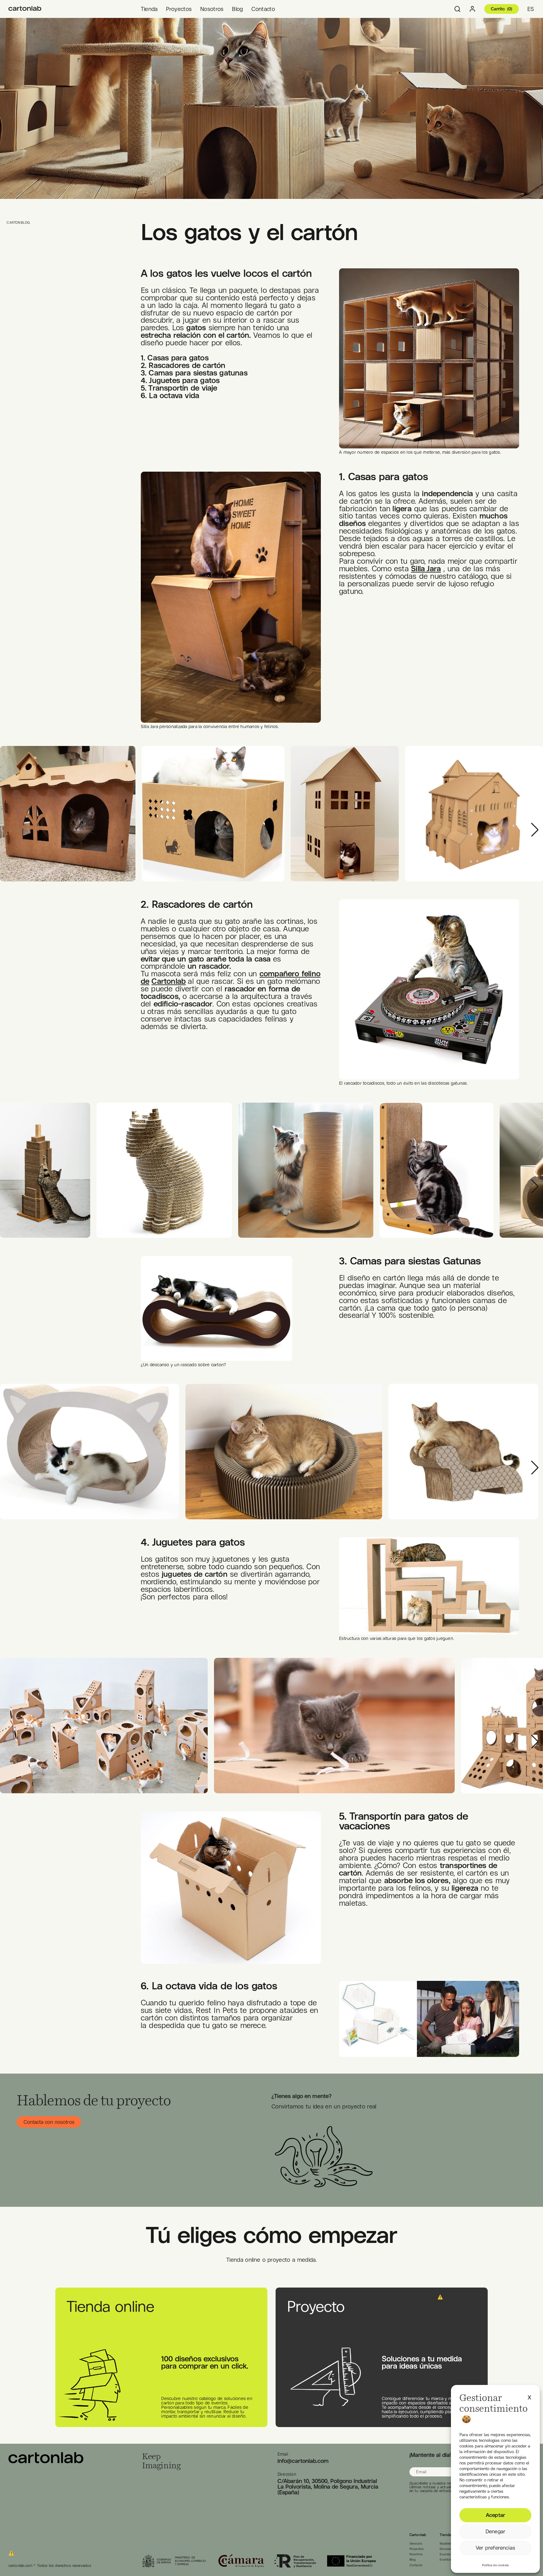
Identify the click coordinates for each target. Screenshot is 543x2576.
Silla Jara (426, 568)
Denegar (495, 2531)
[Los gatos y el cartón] (25, 9)
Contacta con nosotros (49, 2122)
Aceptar (495, 2515)
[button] (529, 2396)
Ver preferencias (495, 2548)
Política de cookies (495, 2565)
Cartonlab (169, 981)
